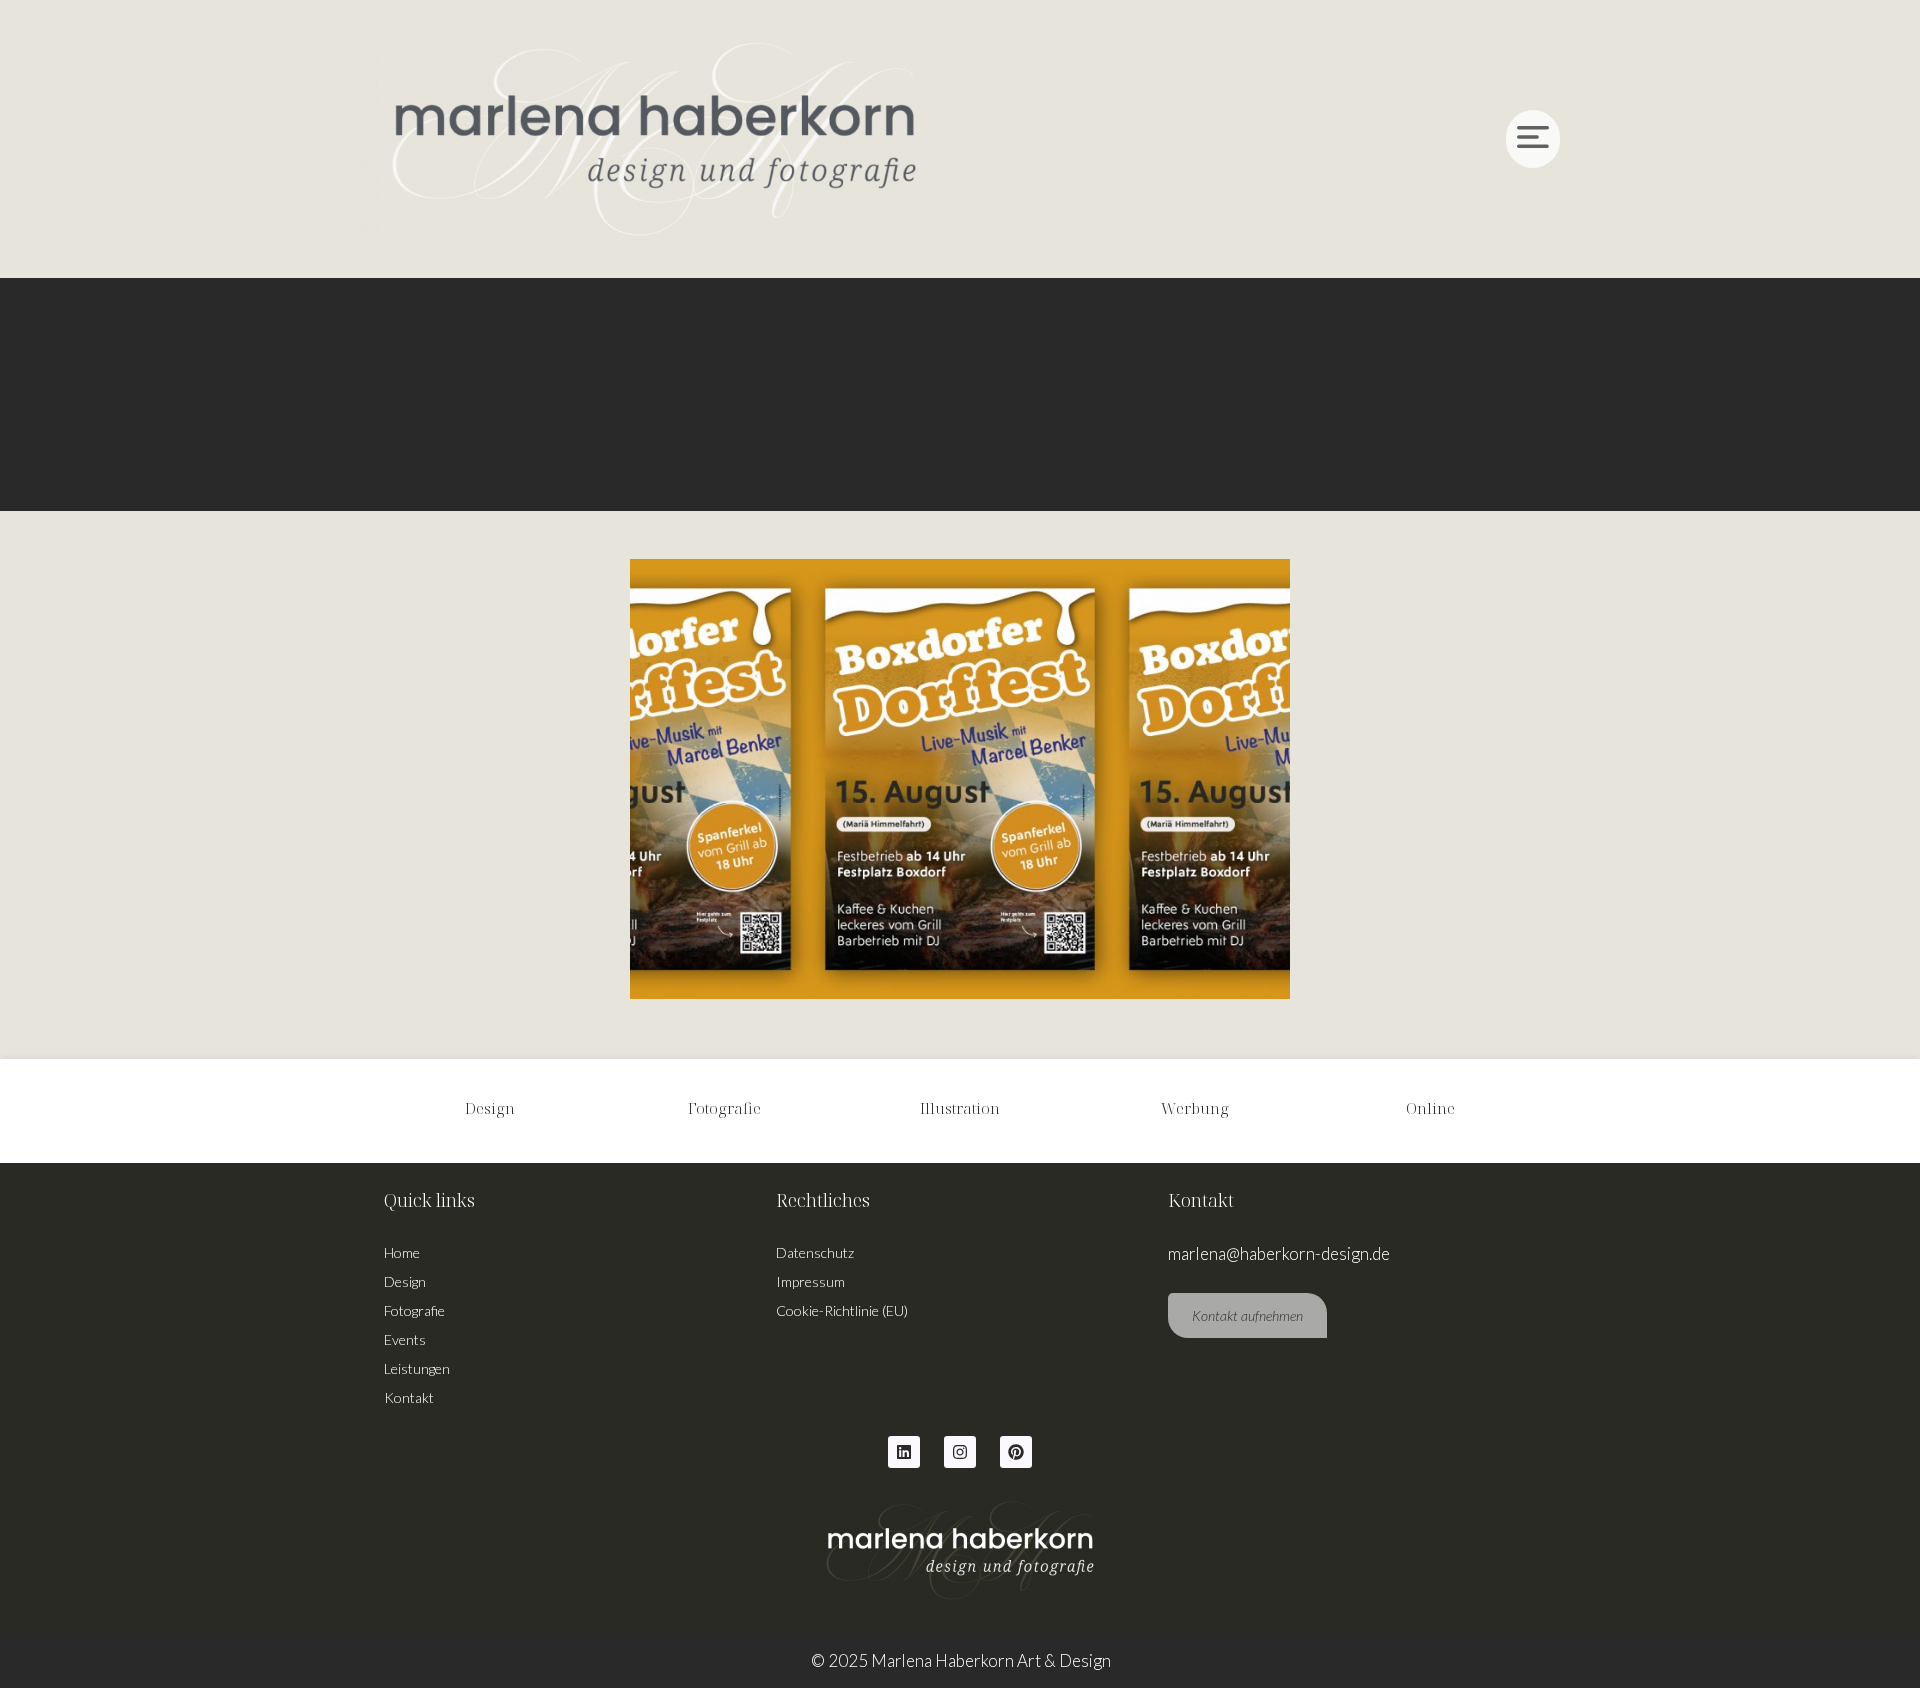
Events (405, 1339)
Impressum (810, 1281)
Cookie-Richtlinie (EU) (842, 1310)
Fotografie (414, 1310)
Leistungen (417, 1368)
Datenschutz (815, 1252)
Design (405, 1281)
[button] (1266, 139)
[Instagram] (960, 1452)
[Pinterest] (1016, 1452)
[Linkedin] (904, 1452)
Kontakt (409, 1397)
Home (402, 1252)
